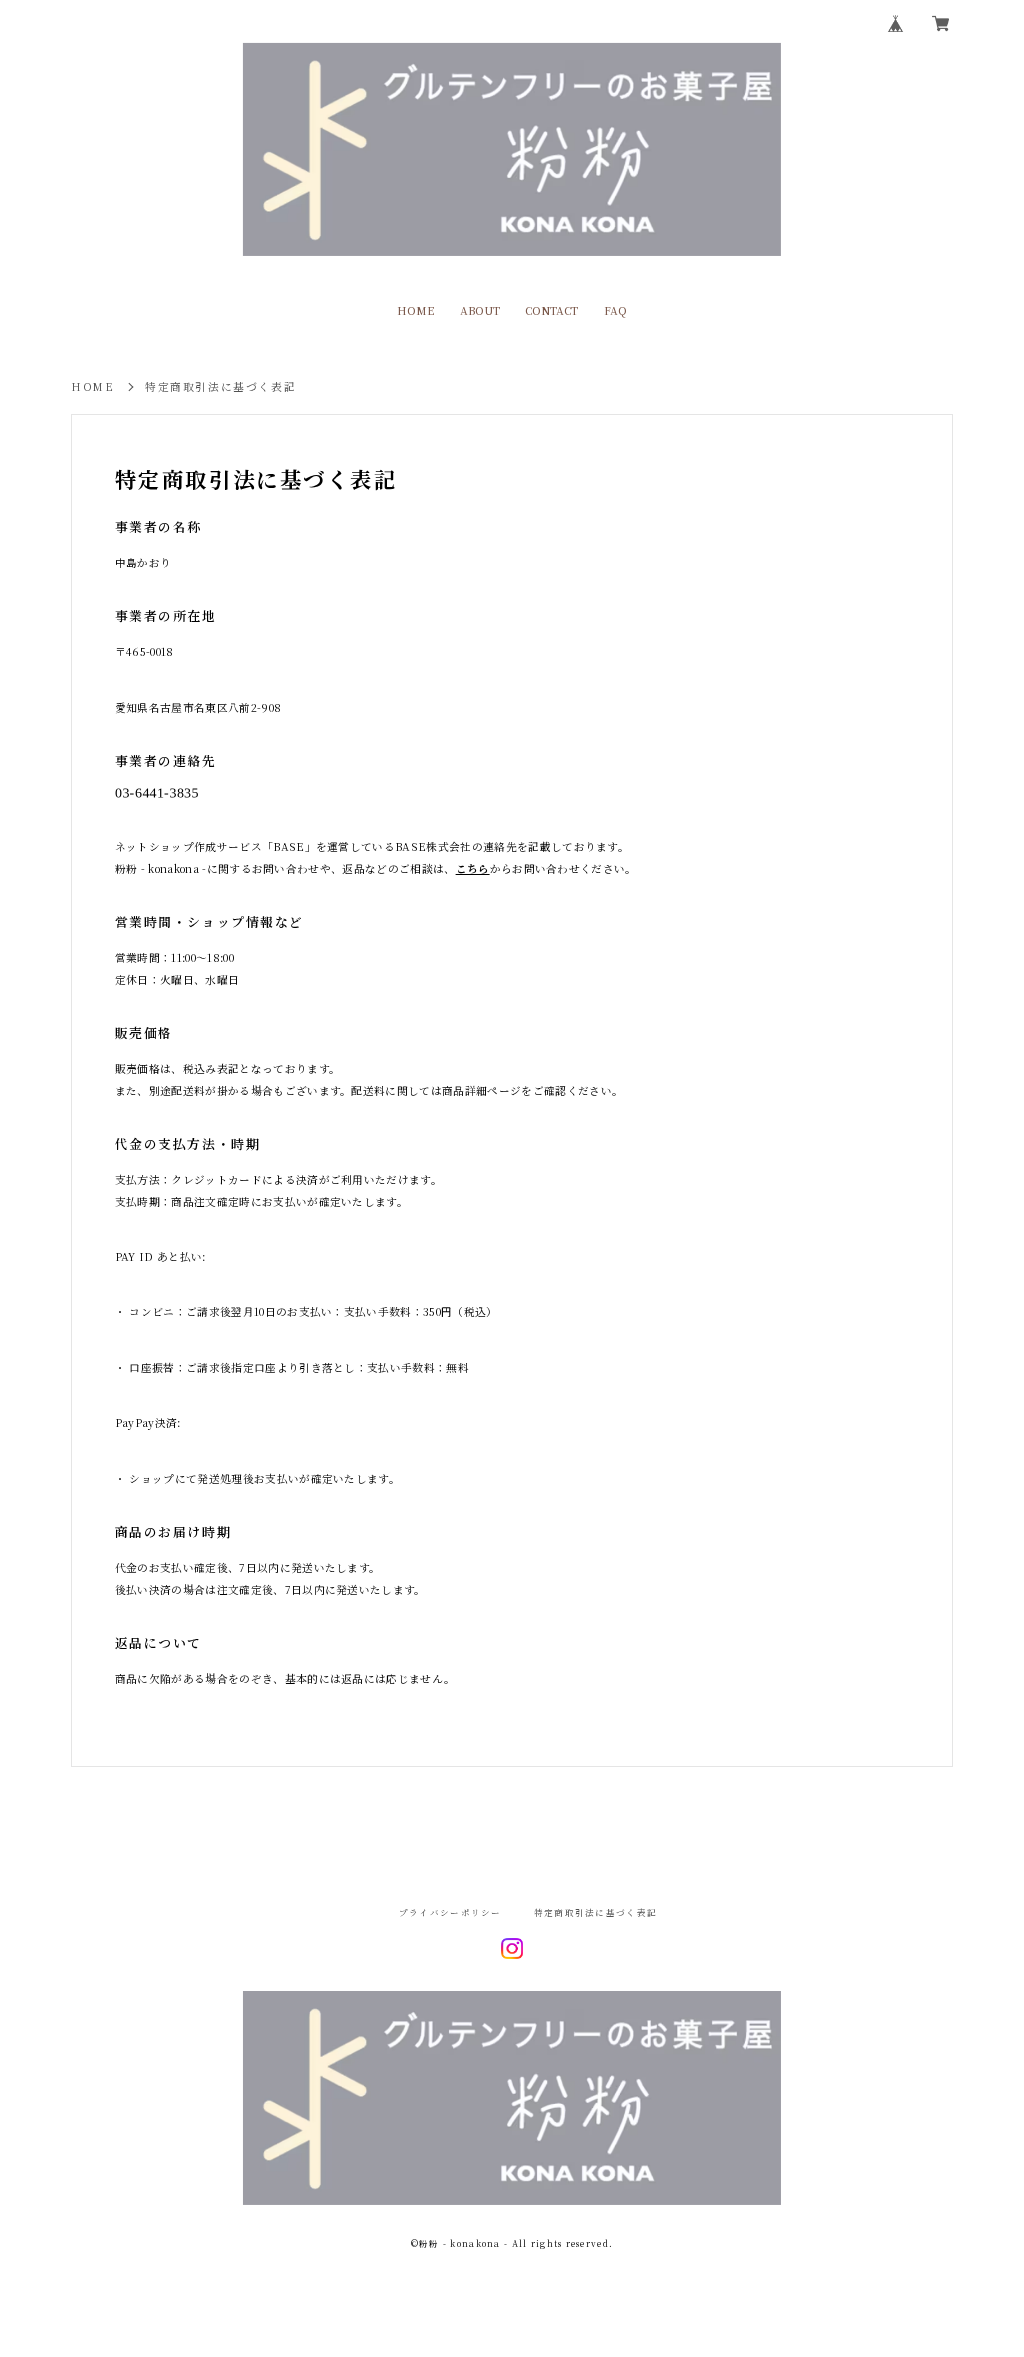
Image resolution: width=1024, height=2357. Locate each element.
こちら (473, 868)
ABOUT (480, 311)
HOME (415, 311)
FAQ (615, 311)
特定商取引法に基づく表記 (595, 1912)
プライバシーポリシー (450, 1912)
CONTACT (551, 311)
